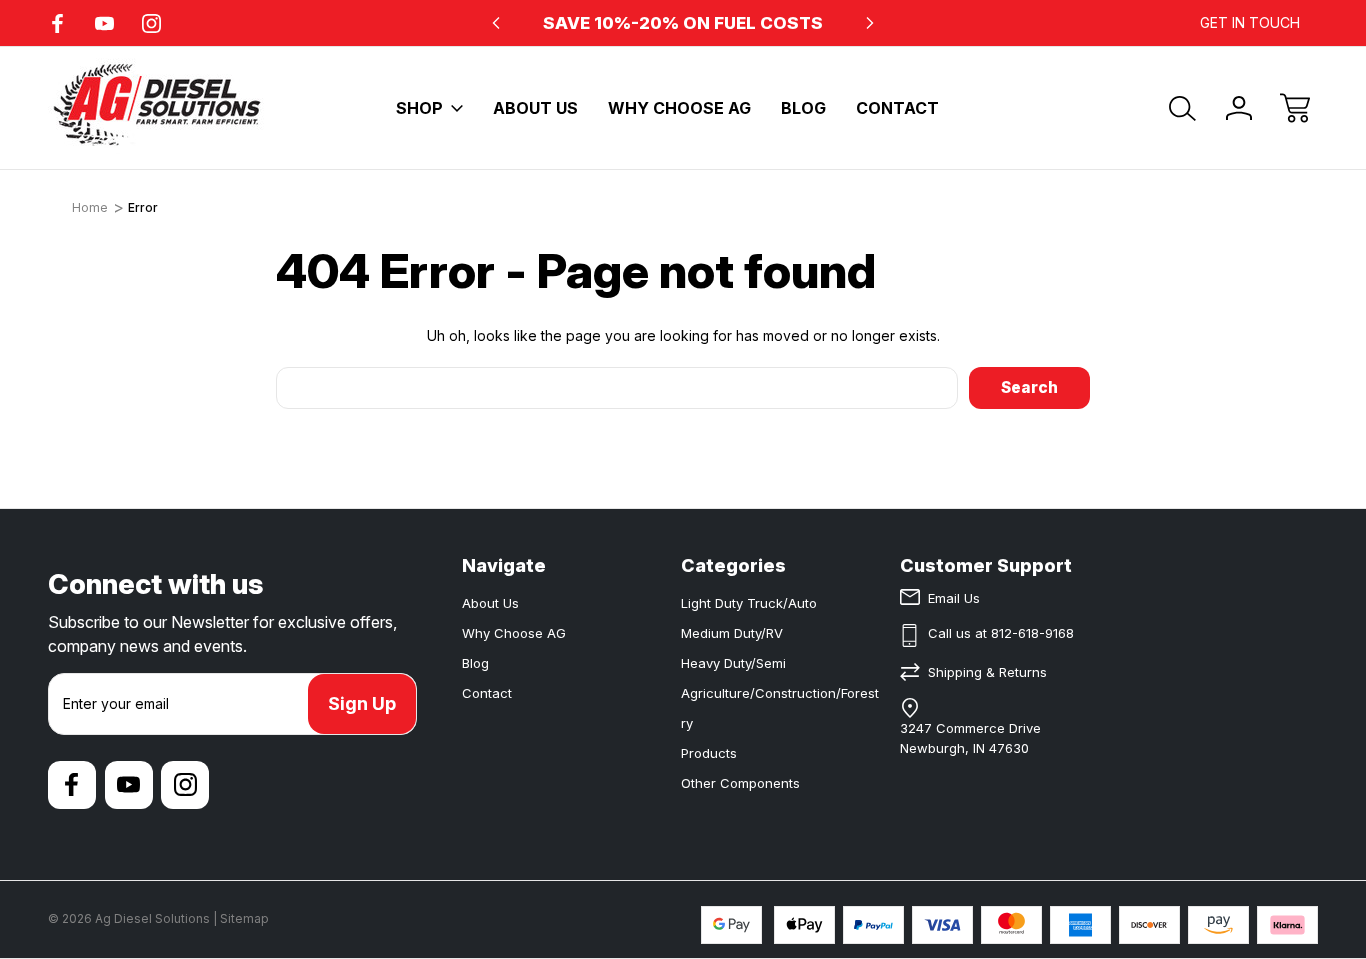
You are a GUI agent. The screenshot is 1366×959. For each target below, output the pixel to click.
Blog (803, 108)
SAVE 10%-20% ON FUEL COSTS (683, 23)
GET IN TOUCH (1250, 22)
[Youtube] (104, 23)
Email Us (954, 598)
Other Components (740, 783)
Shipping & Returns (987, 672)
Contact (897, 108)
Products (709, 753)
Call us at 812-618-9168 (1001, 633)
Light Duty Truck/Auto (749, 603)
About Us (535, 108)
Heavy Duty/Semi (733, 663)
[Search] (1183, 108)
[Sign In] (1239, 108)
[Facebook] (57, 23)
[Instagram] (151, 23)
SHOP (419, 108)
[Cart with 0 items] (1295, 108)
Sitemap (244, 918)
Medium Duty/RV (732, 633)
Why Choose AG (679, 108)
